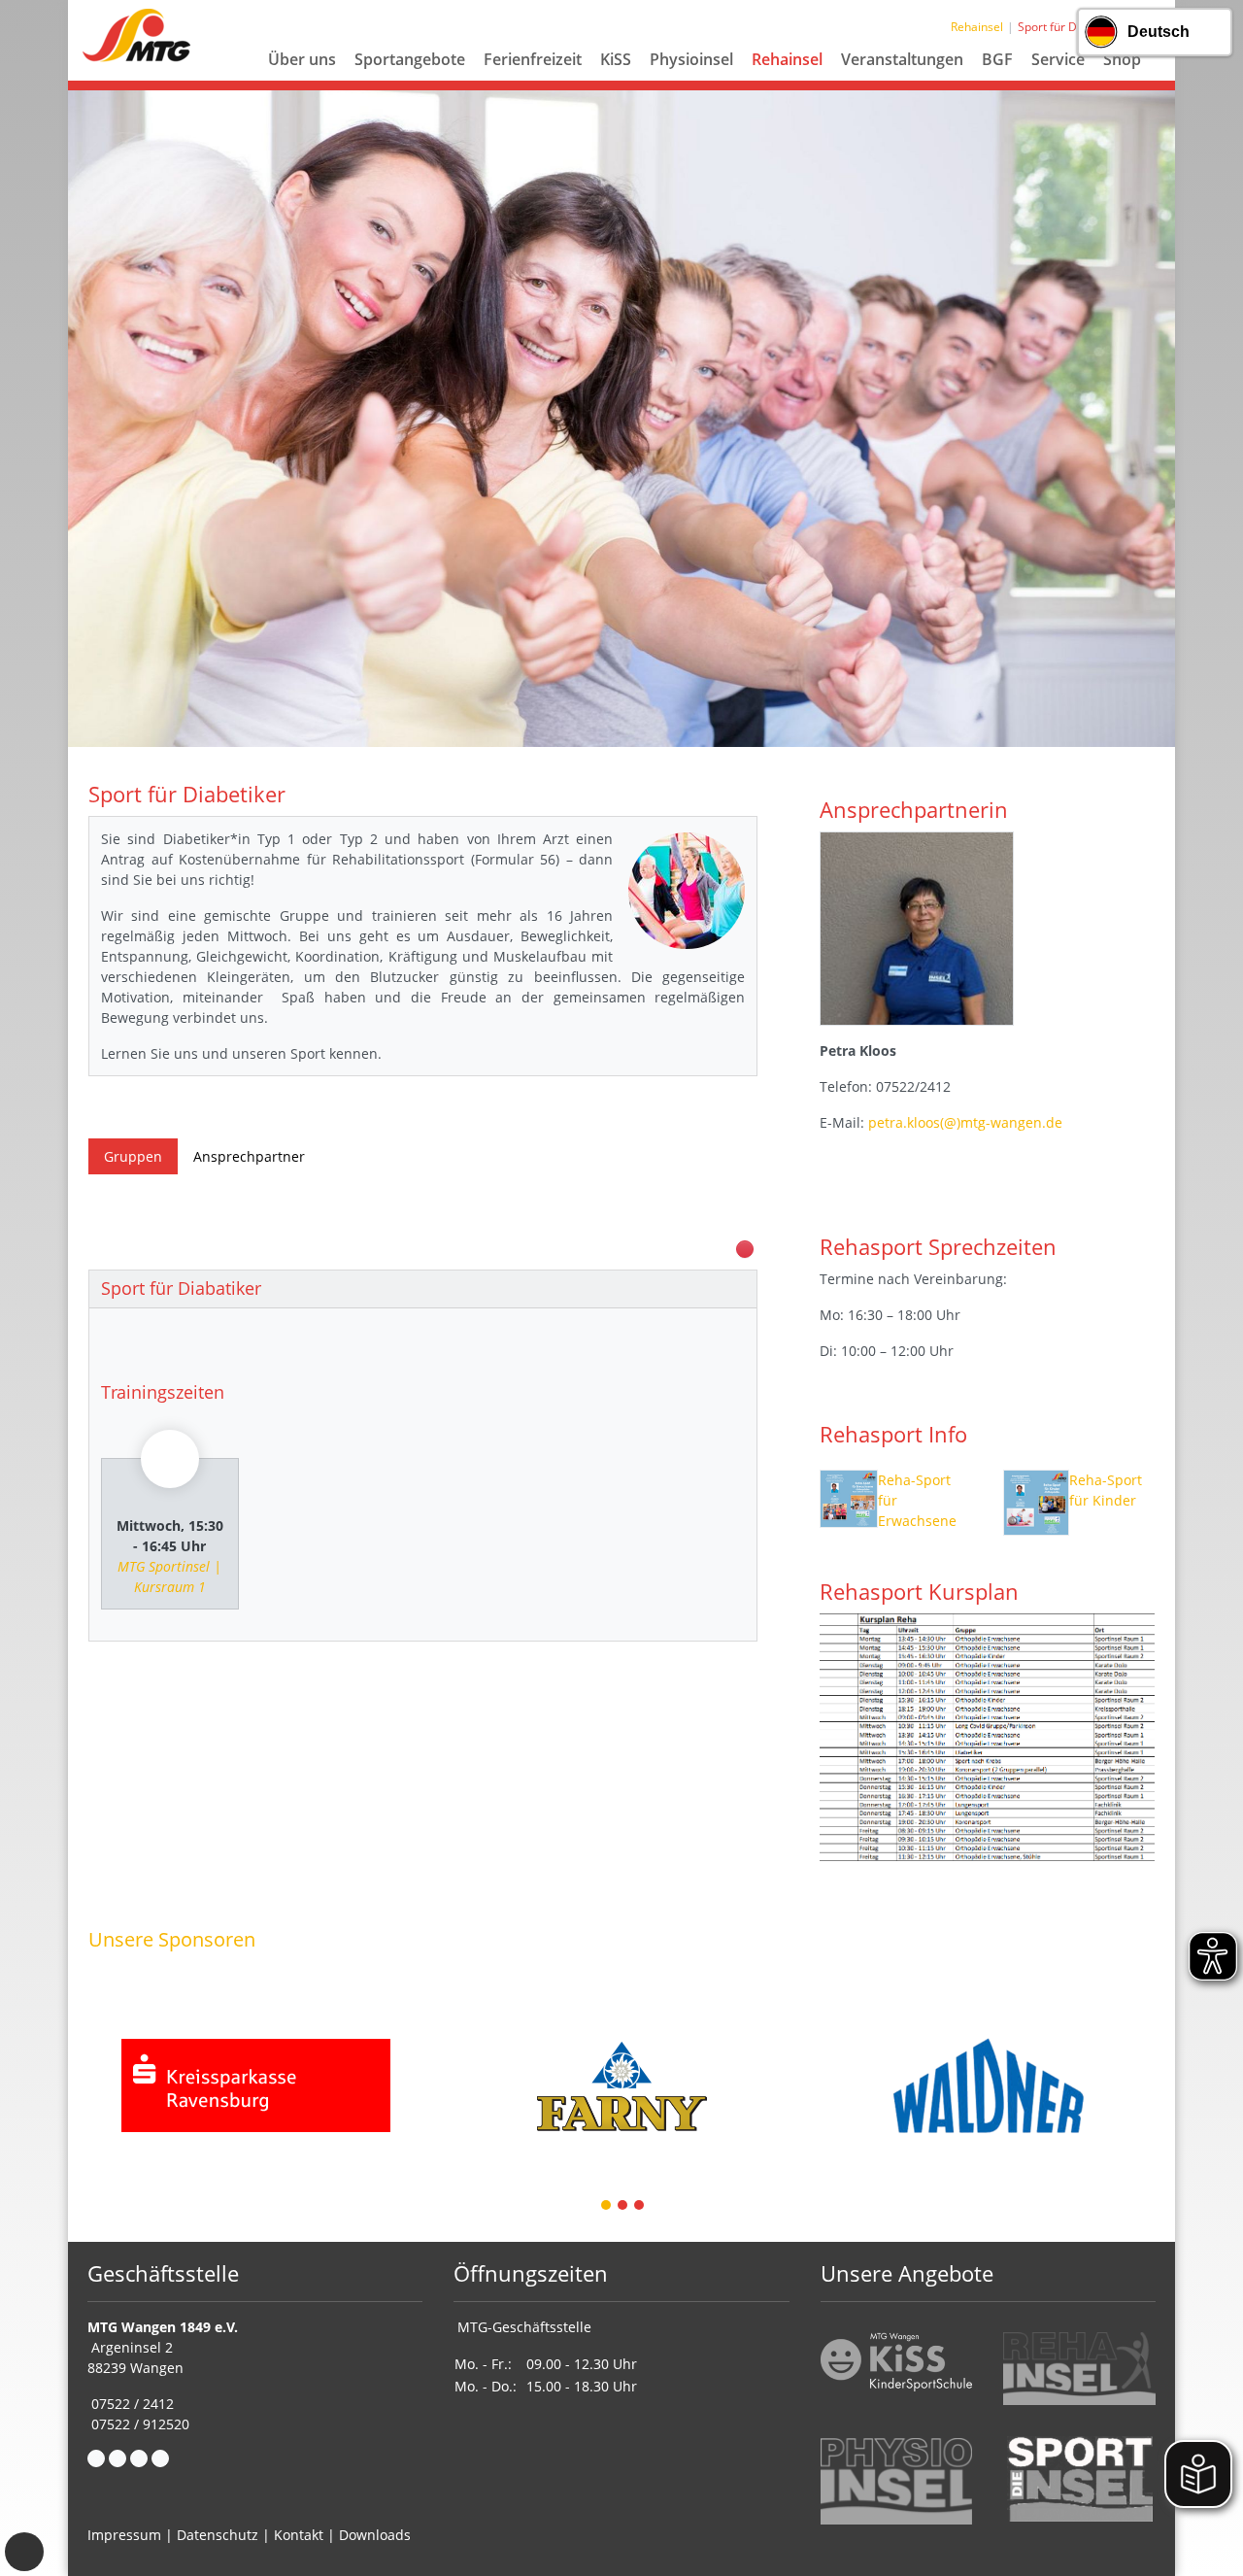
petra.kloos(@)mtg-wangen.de (965, 1122)
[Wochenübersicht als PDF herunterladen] (745, 1249)
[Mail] (118, 2458)
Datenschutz (218, 2535)
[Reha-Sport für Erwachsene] (849, 1503)
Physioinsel (691, 59)
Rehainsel (787, 59)
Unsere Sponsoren (172, 1939)
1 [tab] (607, 2206)
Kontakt (299, 2535)
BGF (997, 59)
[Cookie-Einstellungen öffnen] (24, 2552)
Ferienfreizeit (533, 59)
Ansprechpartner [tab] (249, 1156)
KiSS (616, 59)
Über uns (302, 59)
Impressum (124, 2535)
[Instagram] (139, 2458)
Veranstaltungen (902, 59)
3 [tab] (640, 2206)
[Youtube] (160, 2458)
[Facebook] (96, 2458)
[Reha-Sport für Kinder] (1036, 1503)
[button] (302, 83)
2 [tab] (623, 2206)
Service (1058, 59)
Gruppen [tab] (133, 1156)
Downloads (375, 2535)
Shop (1122, 59)
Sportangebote (410, 59)
